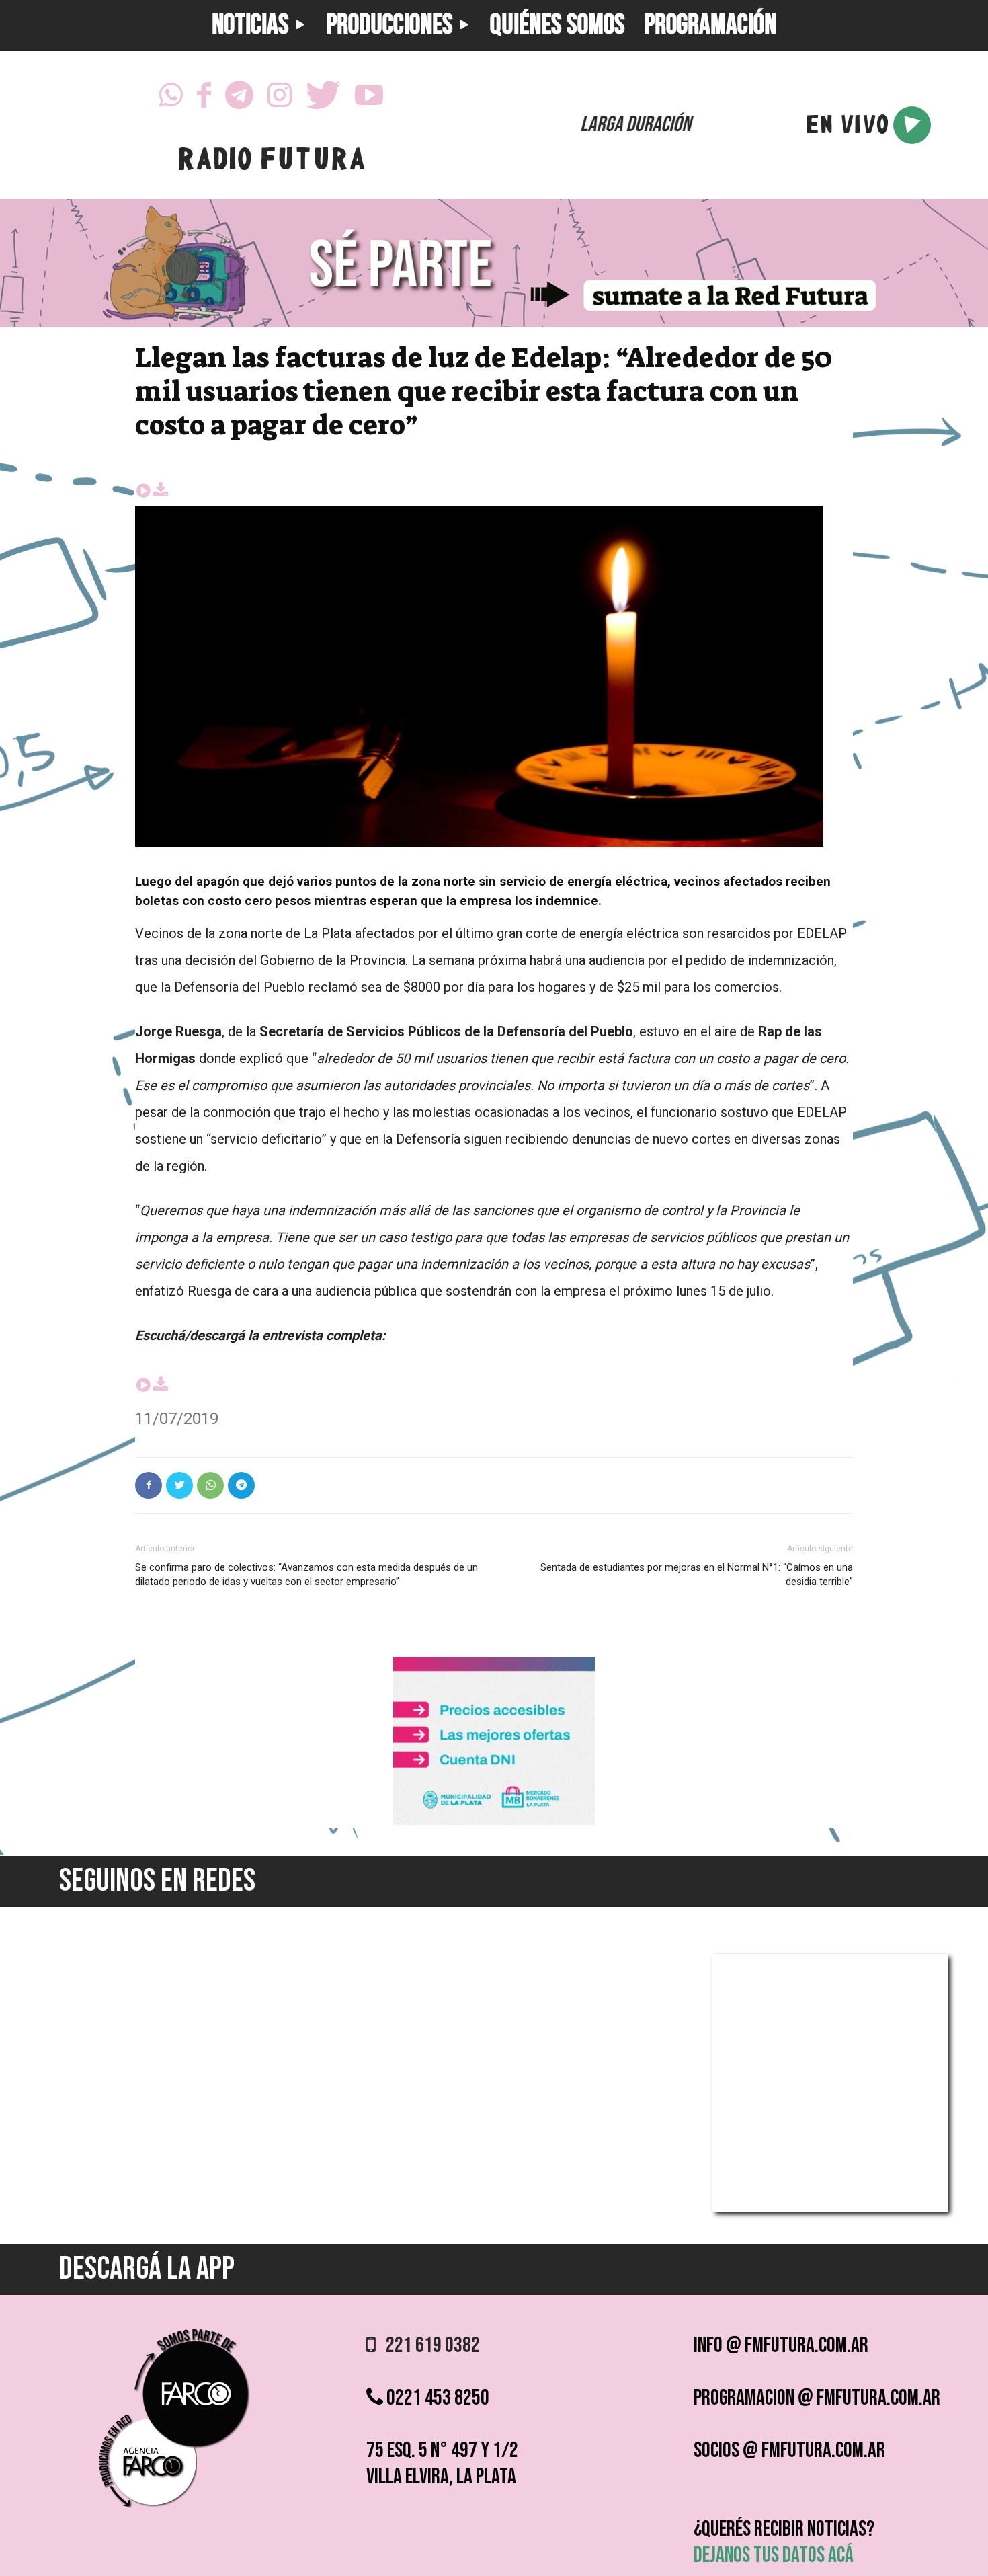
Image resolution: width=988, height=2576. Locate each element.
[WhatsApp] (171, 95)
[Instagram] (280, 95)
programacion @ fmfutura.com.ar (817, 2398)
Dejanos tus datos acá (774, 2555)
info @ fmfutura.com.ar (781, 2346)
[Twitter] (323, 95)
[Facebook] (204, 95)
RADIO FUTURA (271, 162)
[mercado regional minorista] (494, 1821)
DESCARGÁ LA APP (147, 2269)
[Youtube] (369, 95)
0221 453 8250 (436, 2398)
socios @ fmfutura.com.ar (789, 2451)
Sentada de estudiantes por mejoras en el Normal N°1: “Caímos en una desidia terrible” (697, 1574)
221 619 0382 (428, 2346)
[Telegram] (239, 95)
